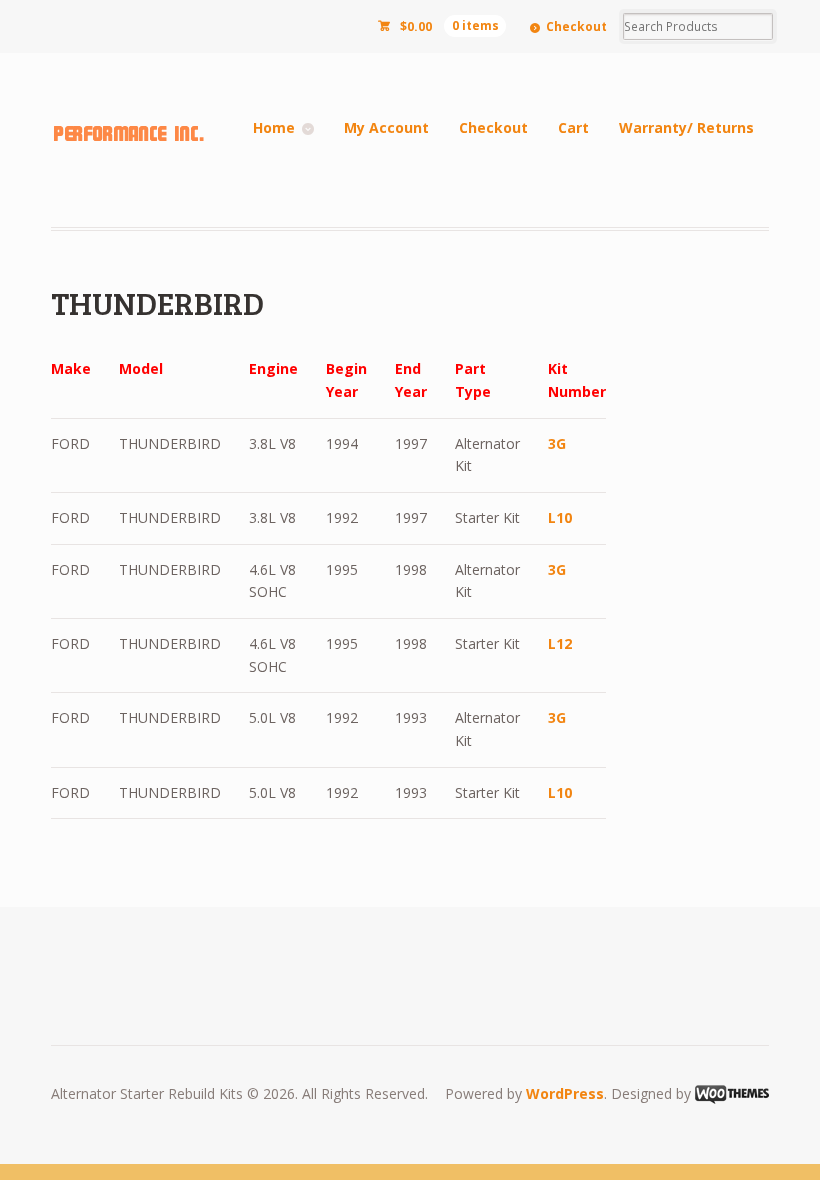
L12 (560, 643)
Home (274, 127)
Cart (573, 127)
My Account (386, 127)
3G (557, 443)
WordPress (565, 1093)
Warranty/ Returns (686, 127)
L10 (560, 517)
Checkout (576, 26)
